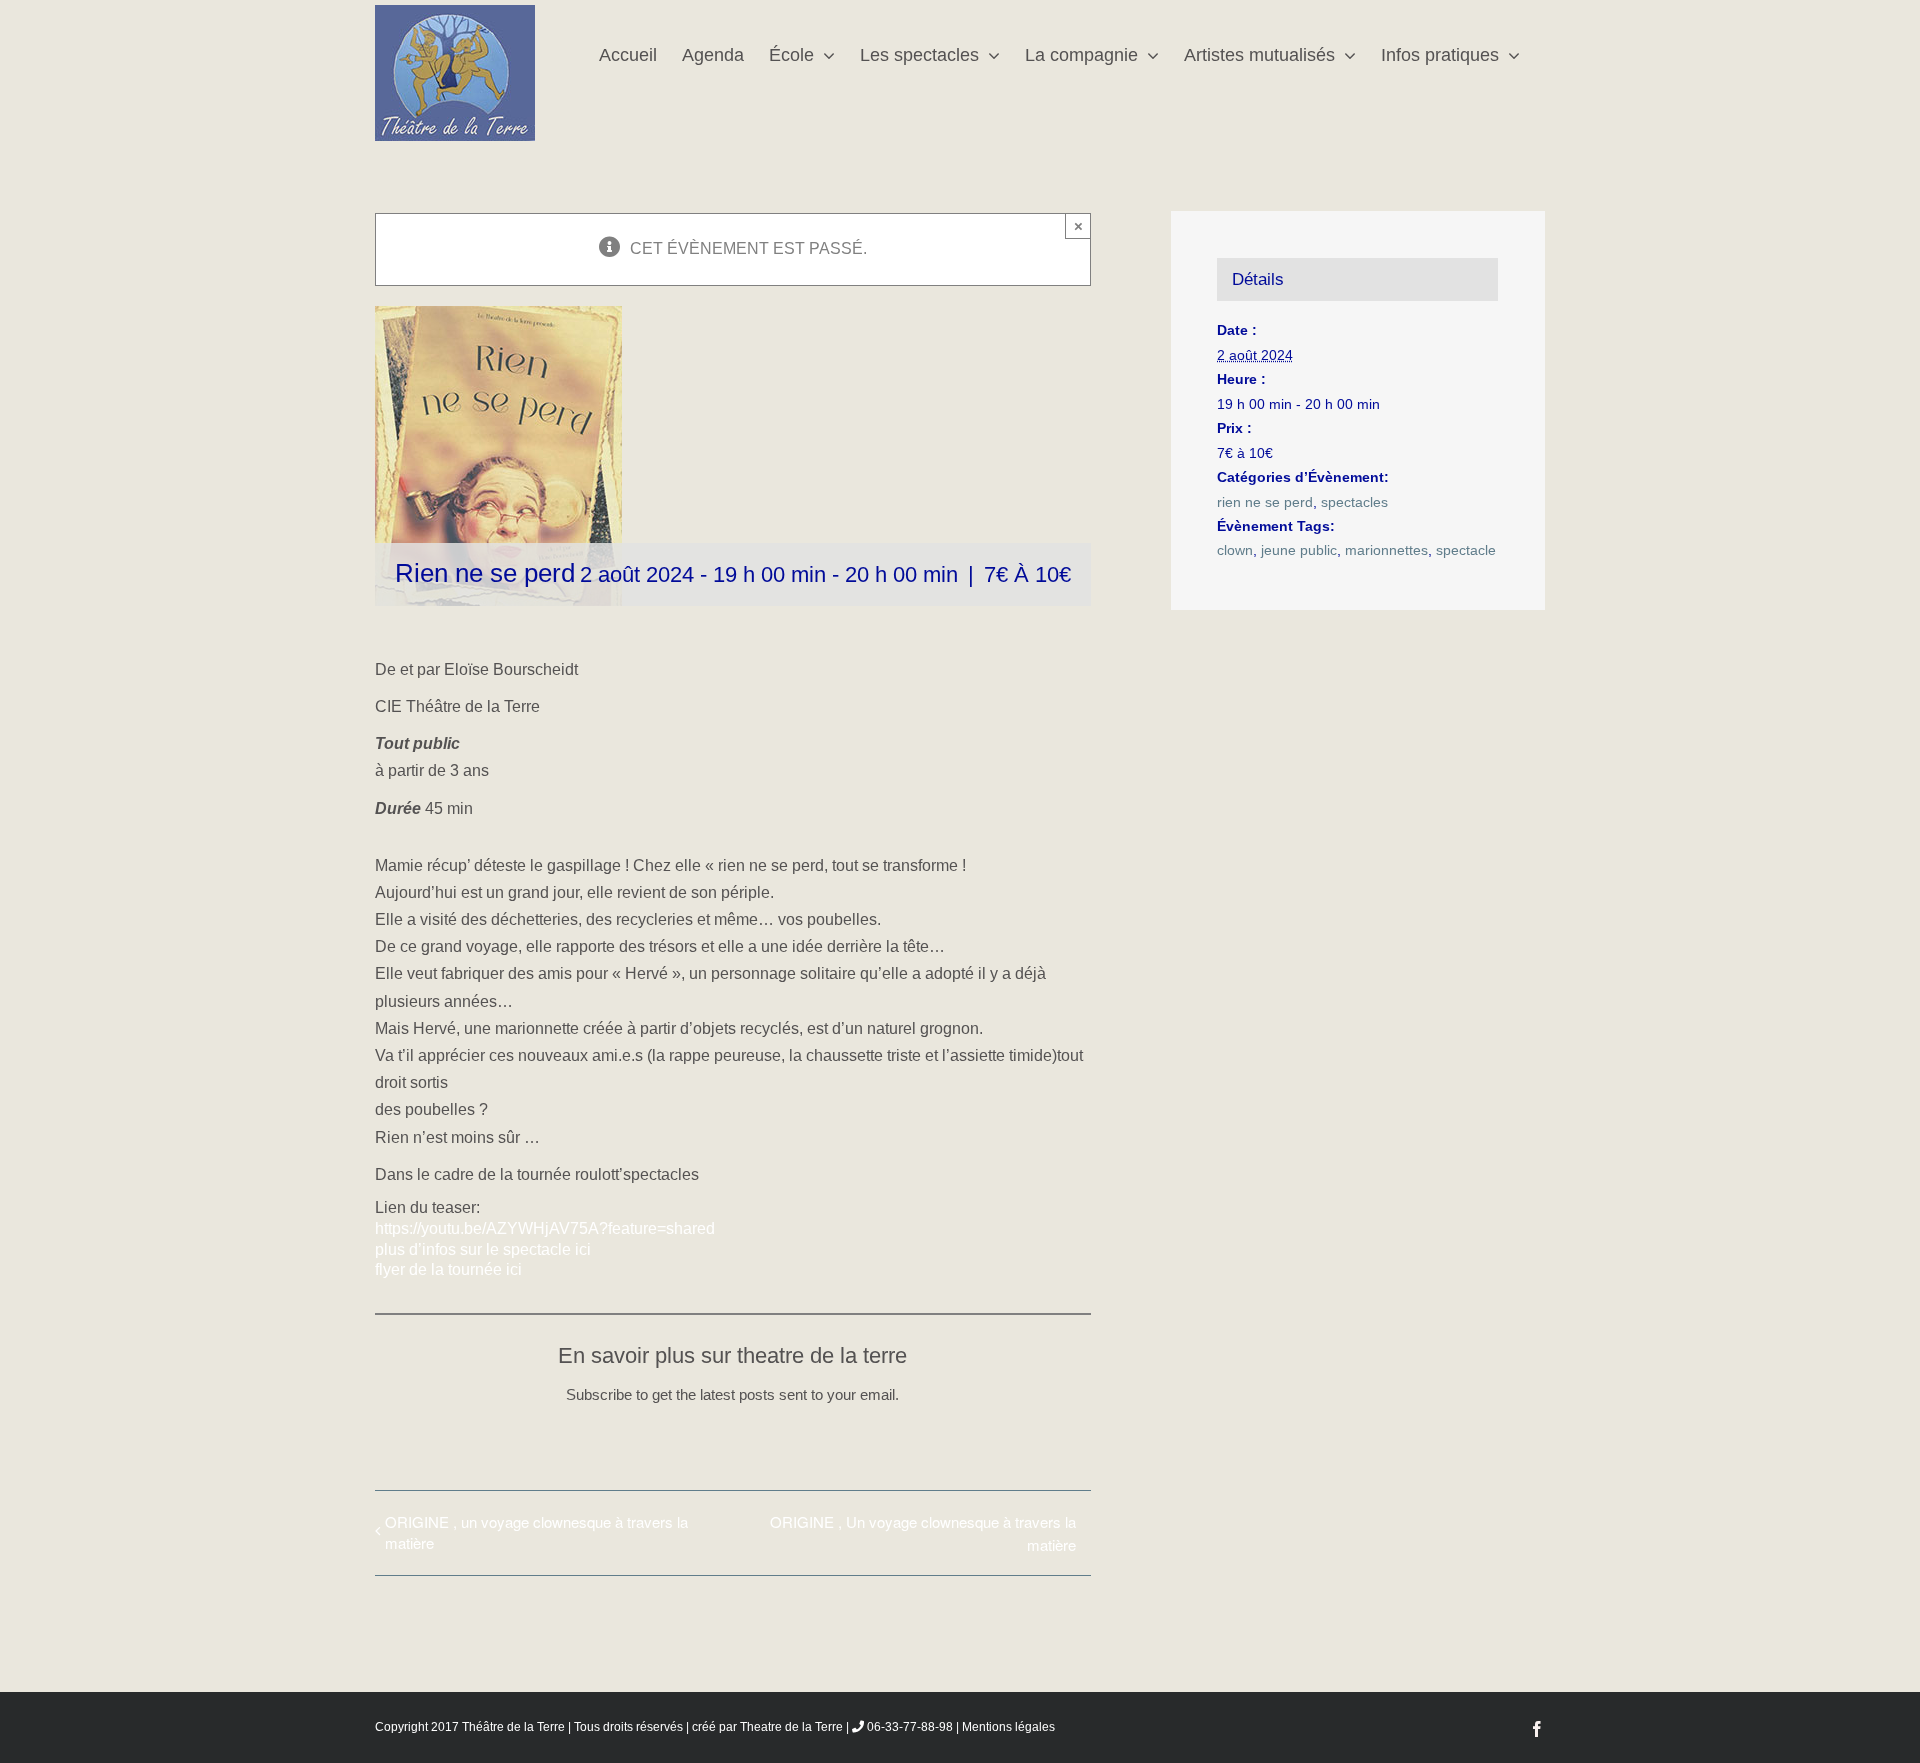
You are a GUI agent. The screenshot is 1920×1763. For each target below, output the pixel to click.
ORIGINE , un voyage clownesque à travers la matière (536, 1532)
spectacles (1354, 502)
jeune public (1299, 550)
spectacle (1466, 550)
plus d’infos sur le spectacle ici (483, 1249)
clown (1235, 550)
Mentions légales (1008, 1727)
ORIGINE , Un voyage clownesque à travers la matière (922, 1533)
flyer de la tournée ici (448, 1269)
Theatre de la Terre (791, 1727)
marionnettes (1386, 550)
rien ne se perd (1265, 502)
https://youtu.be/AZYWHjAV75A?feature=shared (545, 1228)
